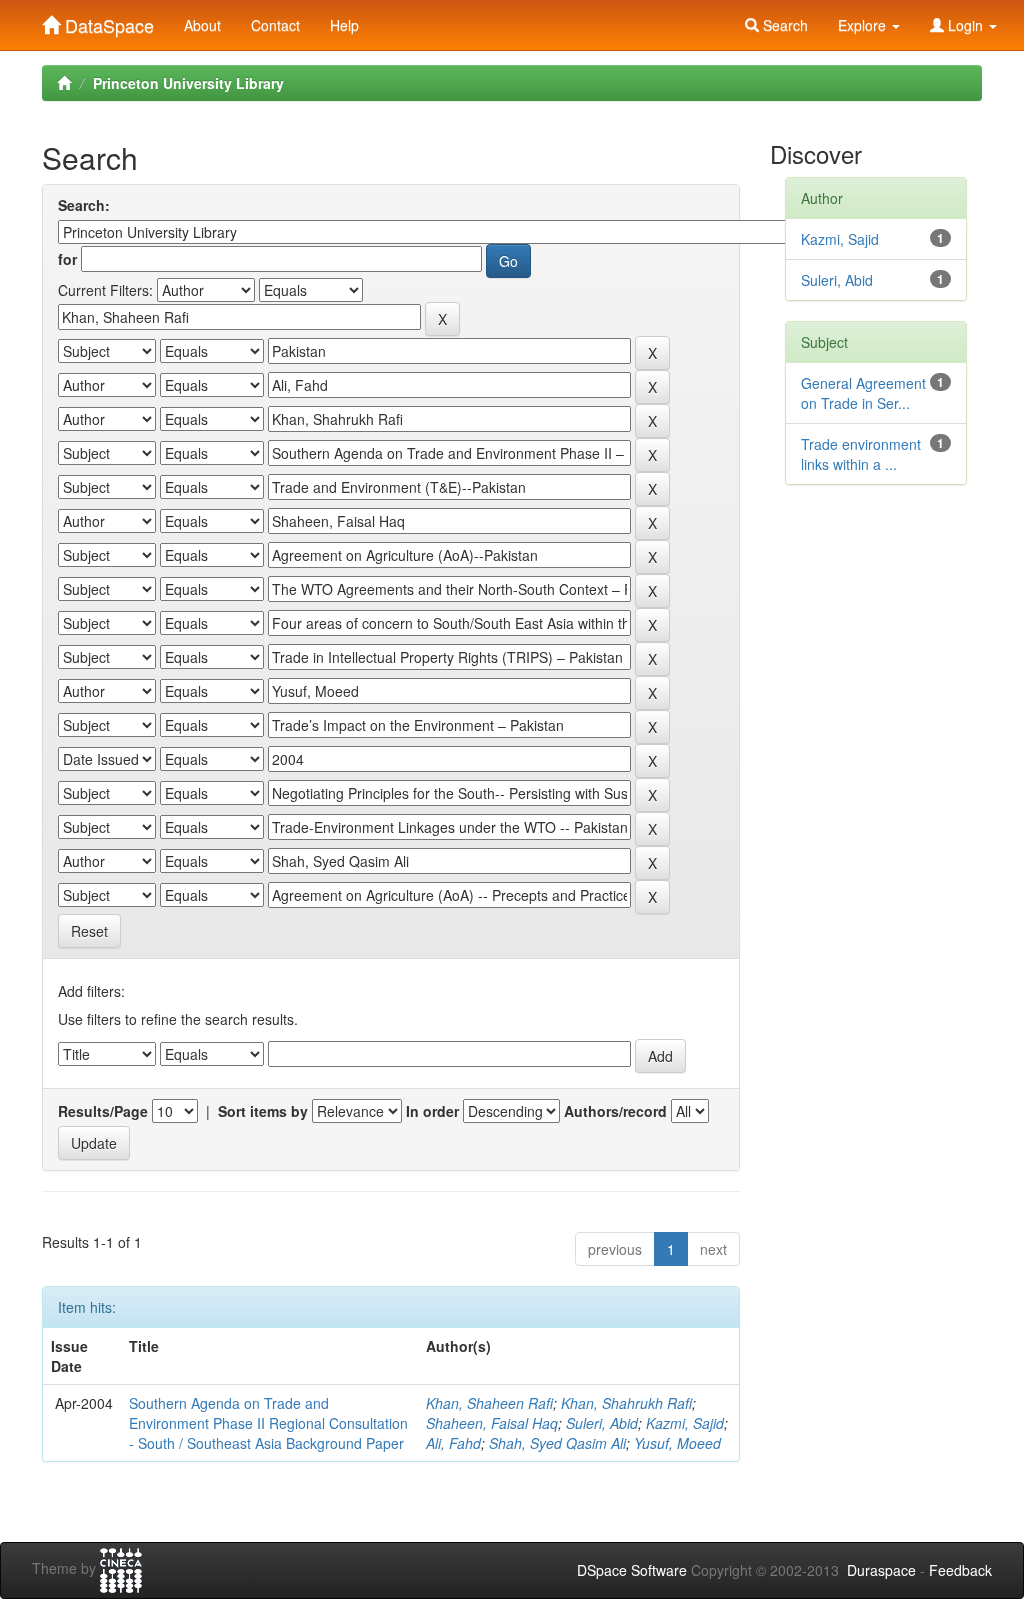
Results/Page (103, 1111)
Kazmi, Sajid (685, 1423)
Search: (84, 205)
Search (783, 25)
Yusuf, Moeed (677, 1443)
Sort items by (263, 1111)
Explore (864, 25)
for (67, 259)
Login (965, 25)
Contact (275, 25)
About (202, 25)
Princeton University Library (188, 83)
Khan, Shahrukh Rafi (626, 1403)
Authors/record (615, 1111)
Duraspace (881, 1570)
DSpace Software (632, 1570)
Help (344, 25)
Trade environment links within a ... (861, 454)
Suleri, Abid (602, 1423)
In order (432, 1111)
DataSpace (107, 21)
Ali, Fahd (453, 1443)
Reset (89, 931)
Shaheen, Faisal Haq (492, 1423)
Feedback (960, 1570)
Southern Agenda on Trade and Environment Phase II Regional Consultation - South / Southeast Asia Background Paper (268, 1423)
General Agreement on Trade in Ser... (863, 393)
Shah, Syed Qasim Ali (557, 1443)
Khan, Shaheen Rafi (489, 1403)
